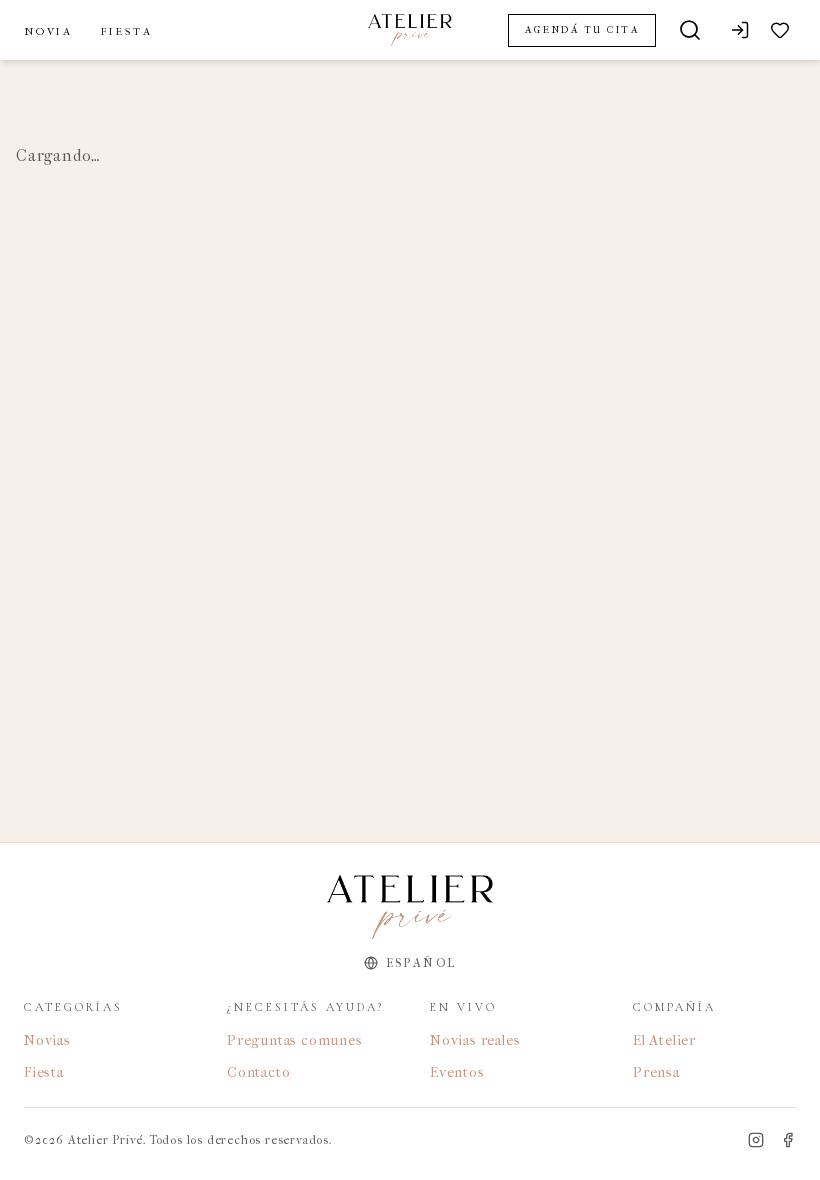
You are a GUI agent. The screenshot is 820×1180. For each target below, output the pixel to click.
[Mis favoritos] (780, 30)
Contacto (258, 1072)
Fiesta (44, 1072)
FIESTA (127, 31)
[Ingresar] (740, 30)
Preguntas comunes (295, 1040)
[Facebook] (788, 1140)
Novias (47, 1040)
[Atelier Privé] (409, 30)
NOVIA (48, 31)
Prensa (656, 1072)
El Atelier (664, 1040)
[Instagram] (756, 1140)
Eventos (457, 1072)
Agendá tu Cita (582, 30)
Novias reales (475, 1040)
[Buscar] (690, 30)
